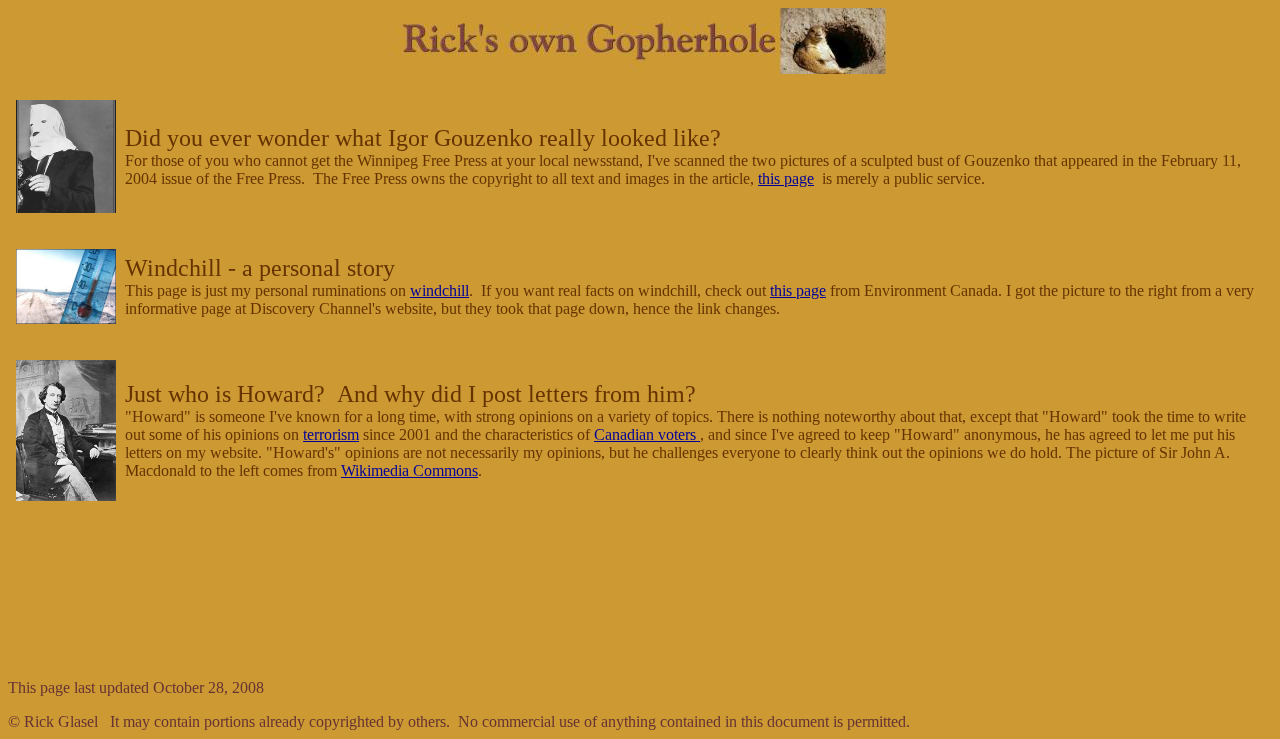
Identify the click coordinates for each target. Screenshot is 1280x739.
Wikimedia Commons (409, 470)
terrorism (331, 434)
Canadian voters (647, 434)
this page (786, 178)
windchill (439, 290)
